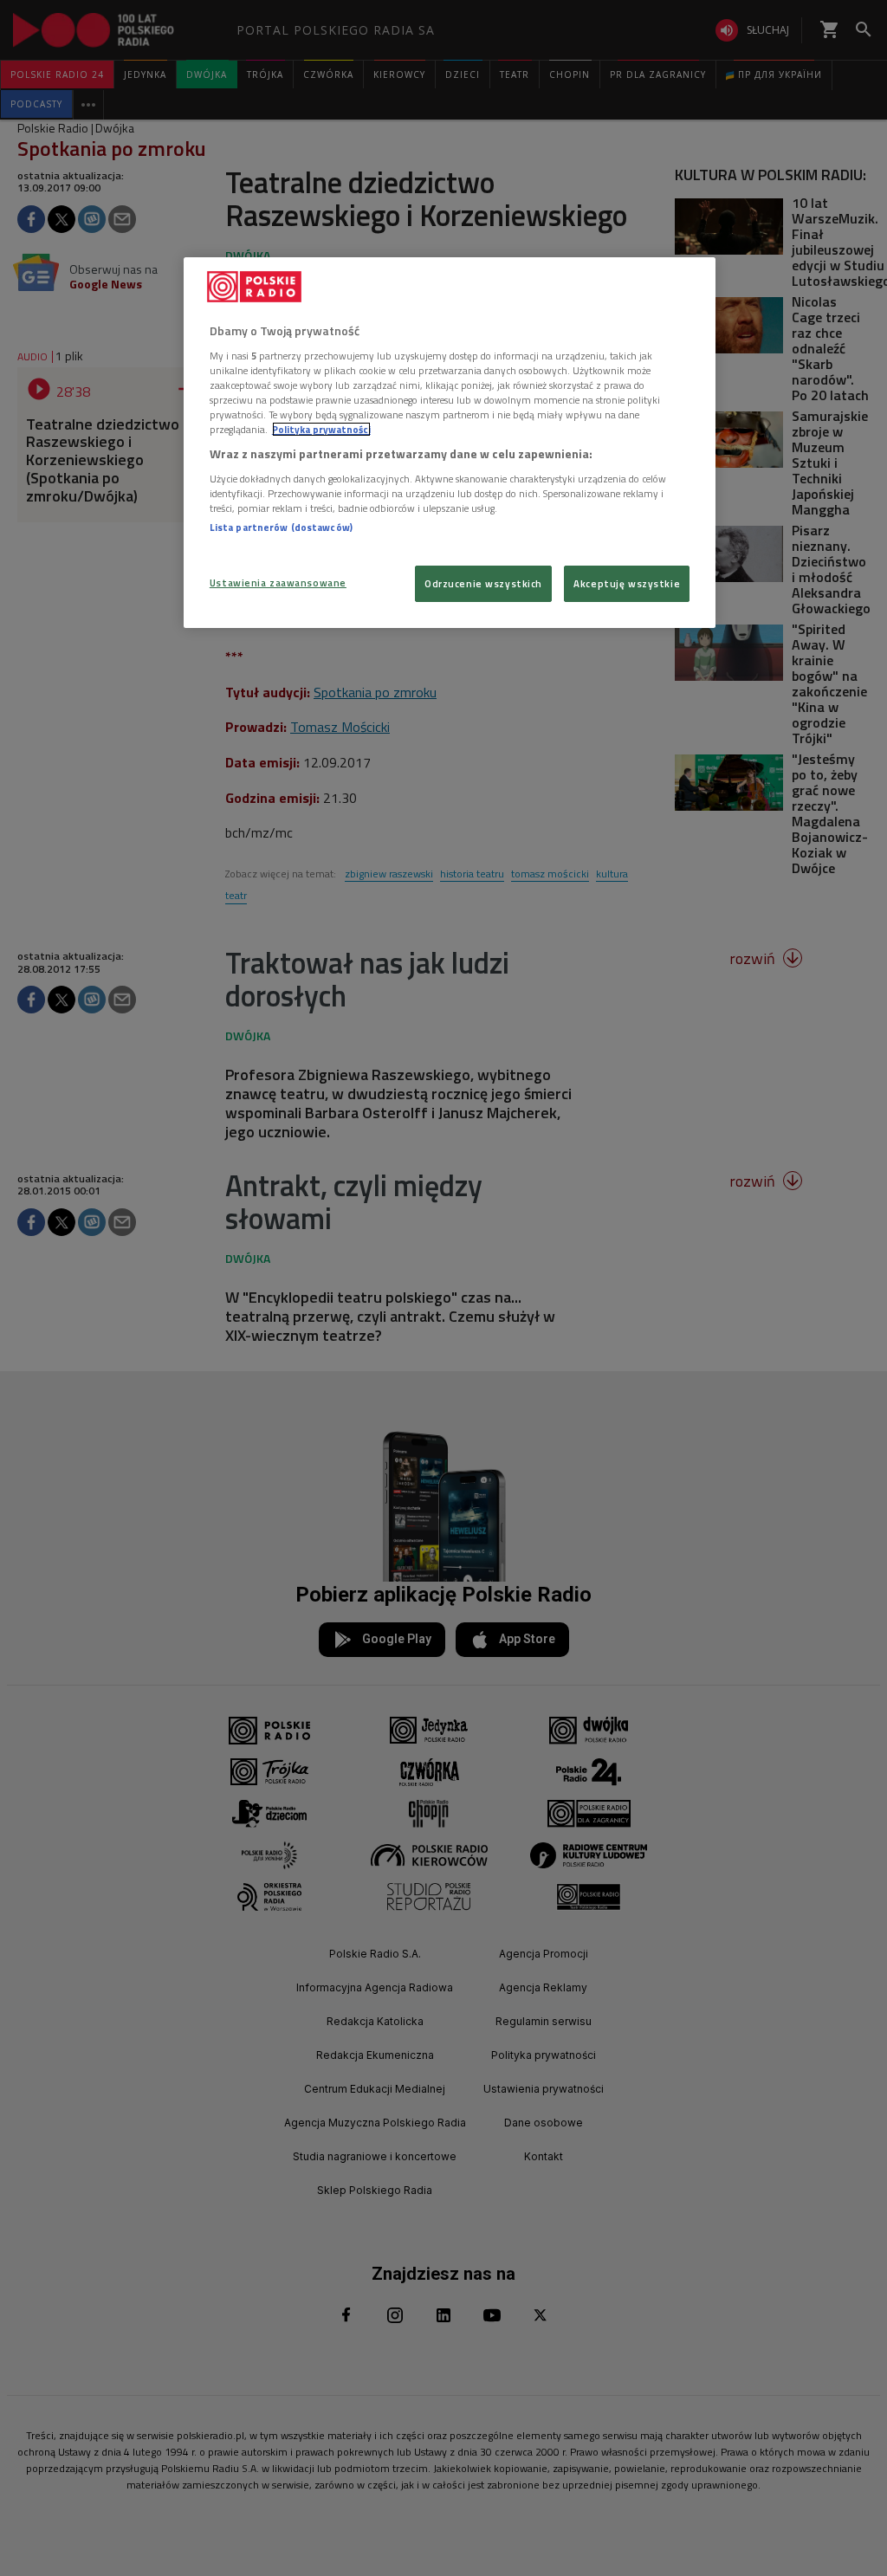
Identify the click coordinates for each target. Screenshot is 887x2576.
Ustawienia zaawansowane (278, 583)
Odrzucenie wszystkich (483, 583)
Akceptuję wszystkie (627, 583)
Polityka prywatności (321, 429)
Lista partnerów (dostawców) (281, 527)
